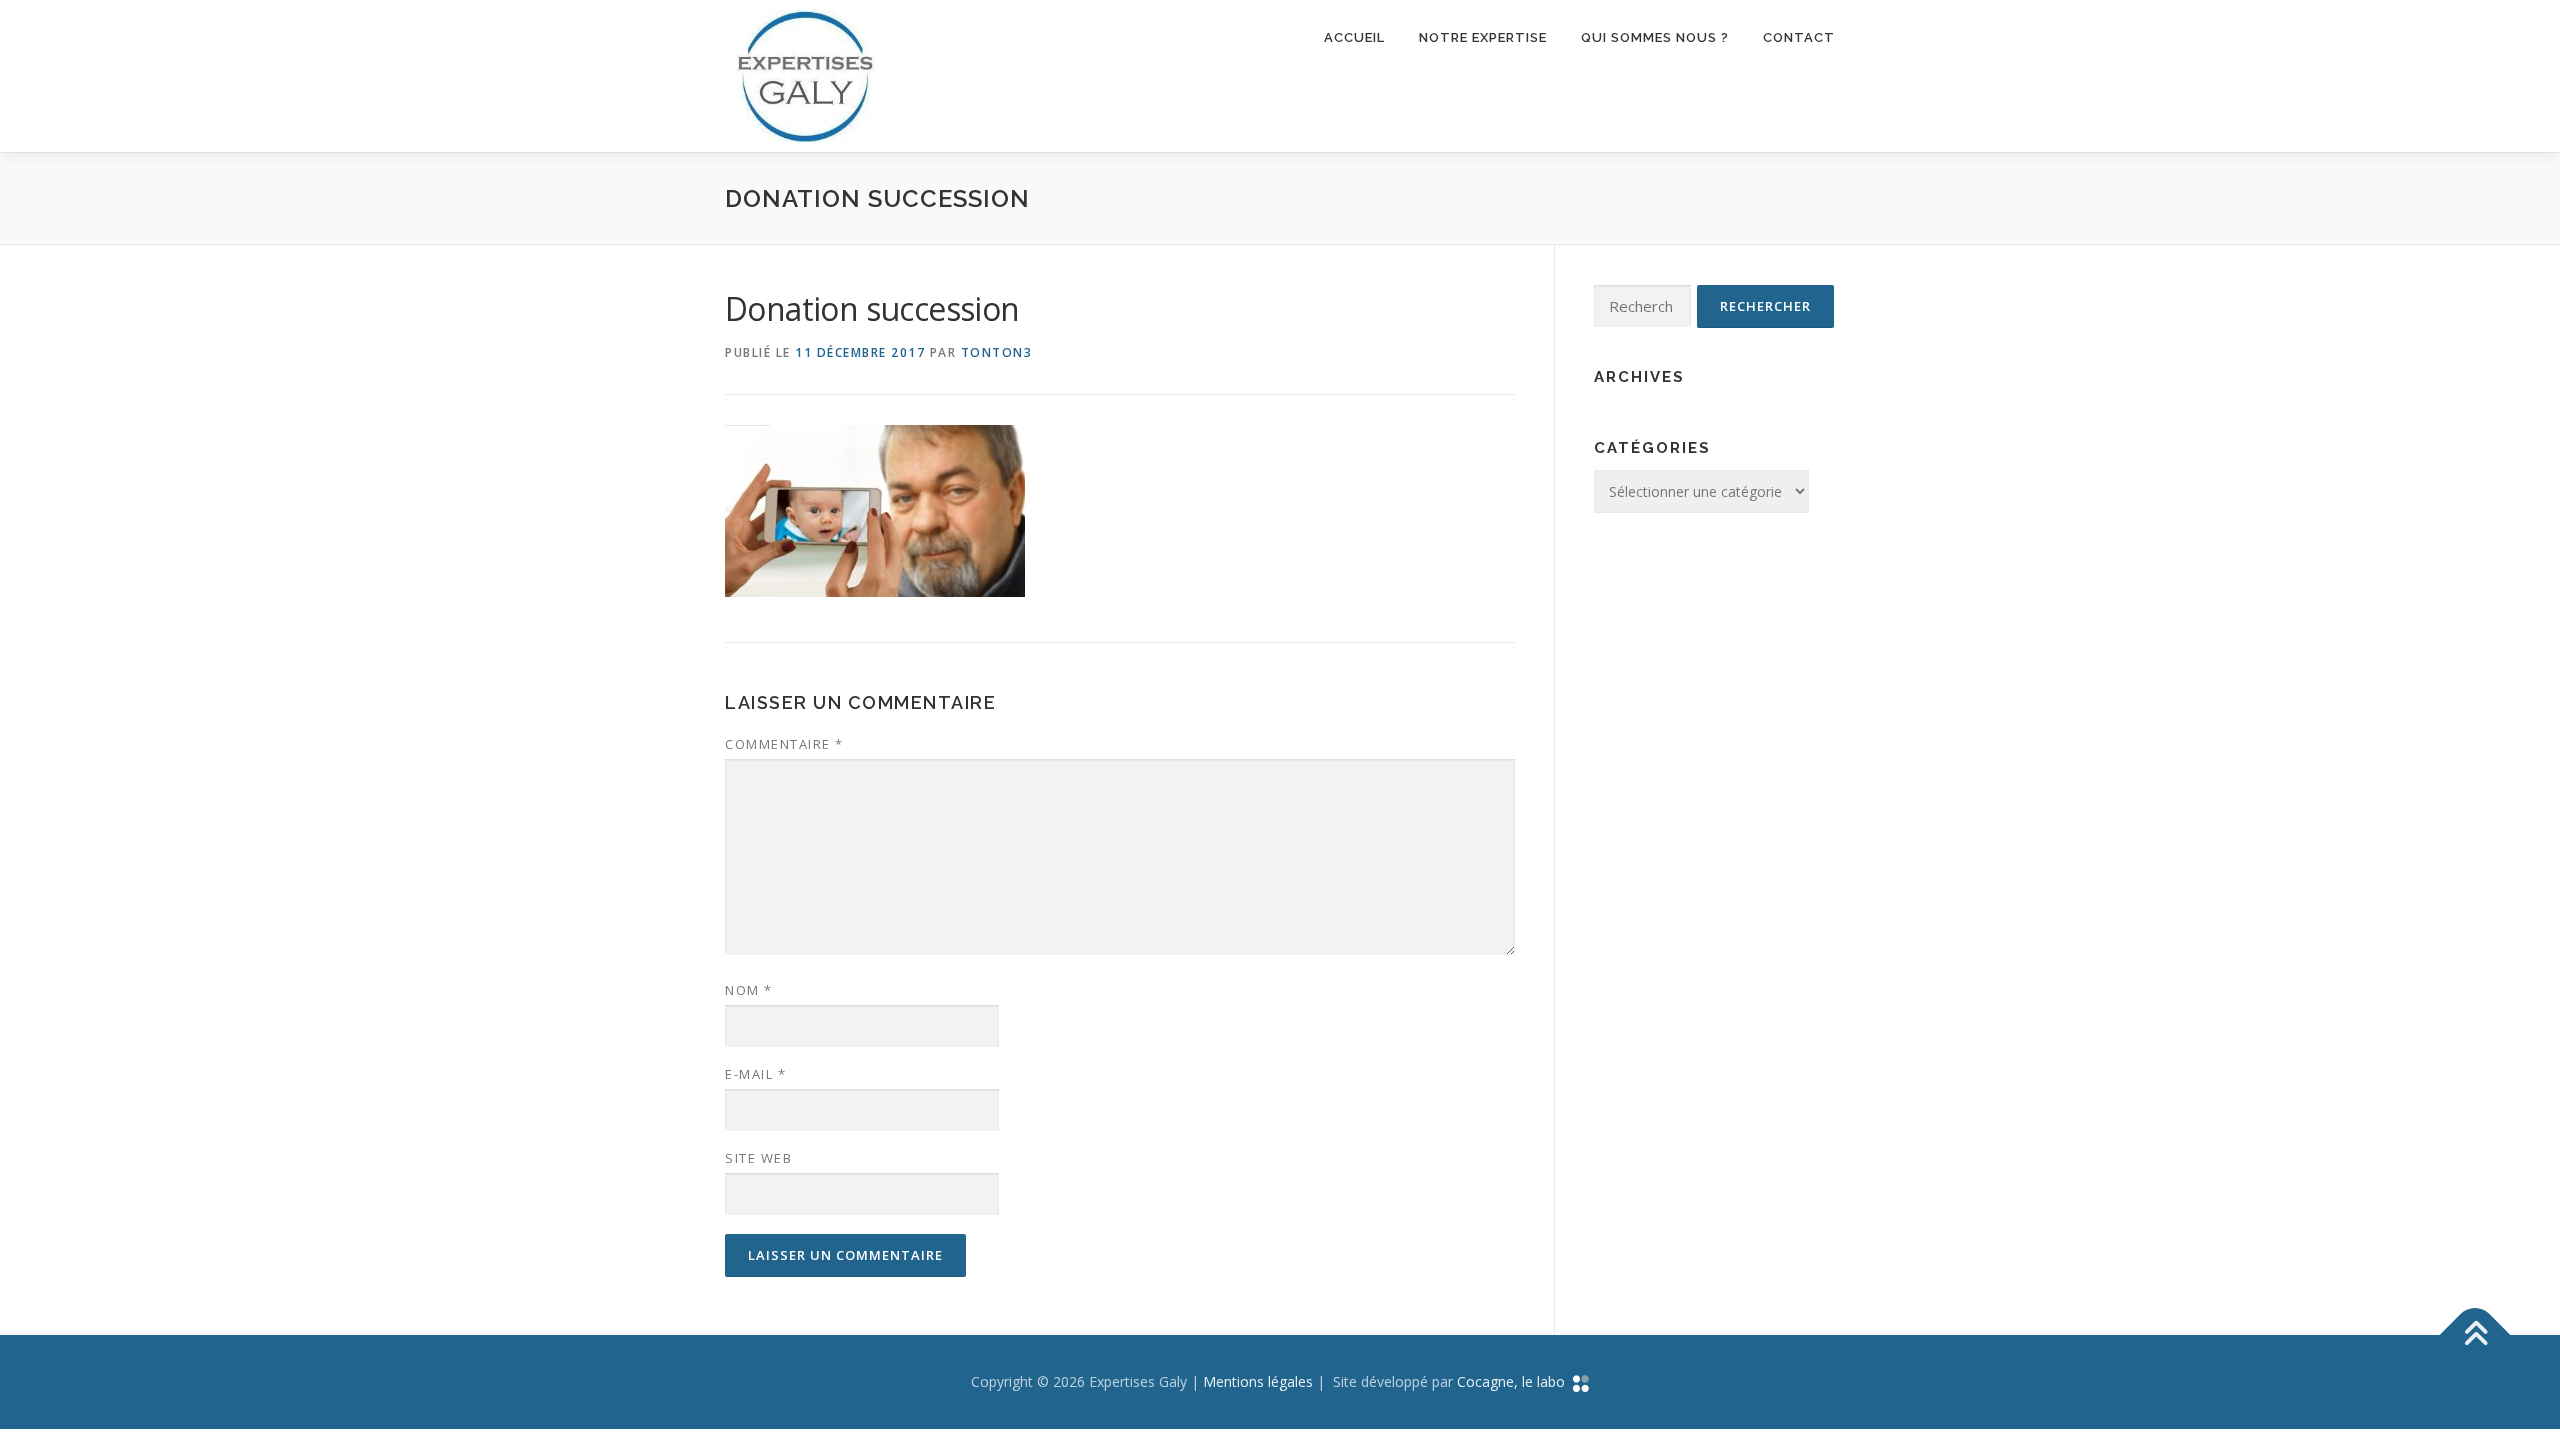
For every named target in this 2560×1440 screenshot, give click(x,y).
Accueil (1354, 37)
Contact (1799, 37)
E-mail (755, 1074)
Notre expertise (1483, 37)
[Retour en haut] (2475, 1335)
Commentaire (784, 744)
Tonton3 (997, 352)
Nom (749, 990)
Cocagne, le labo (1515, 1381)
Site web (758, 1158)
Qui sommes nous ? (1655, 37)
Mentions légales (1258, 1381)
